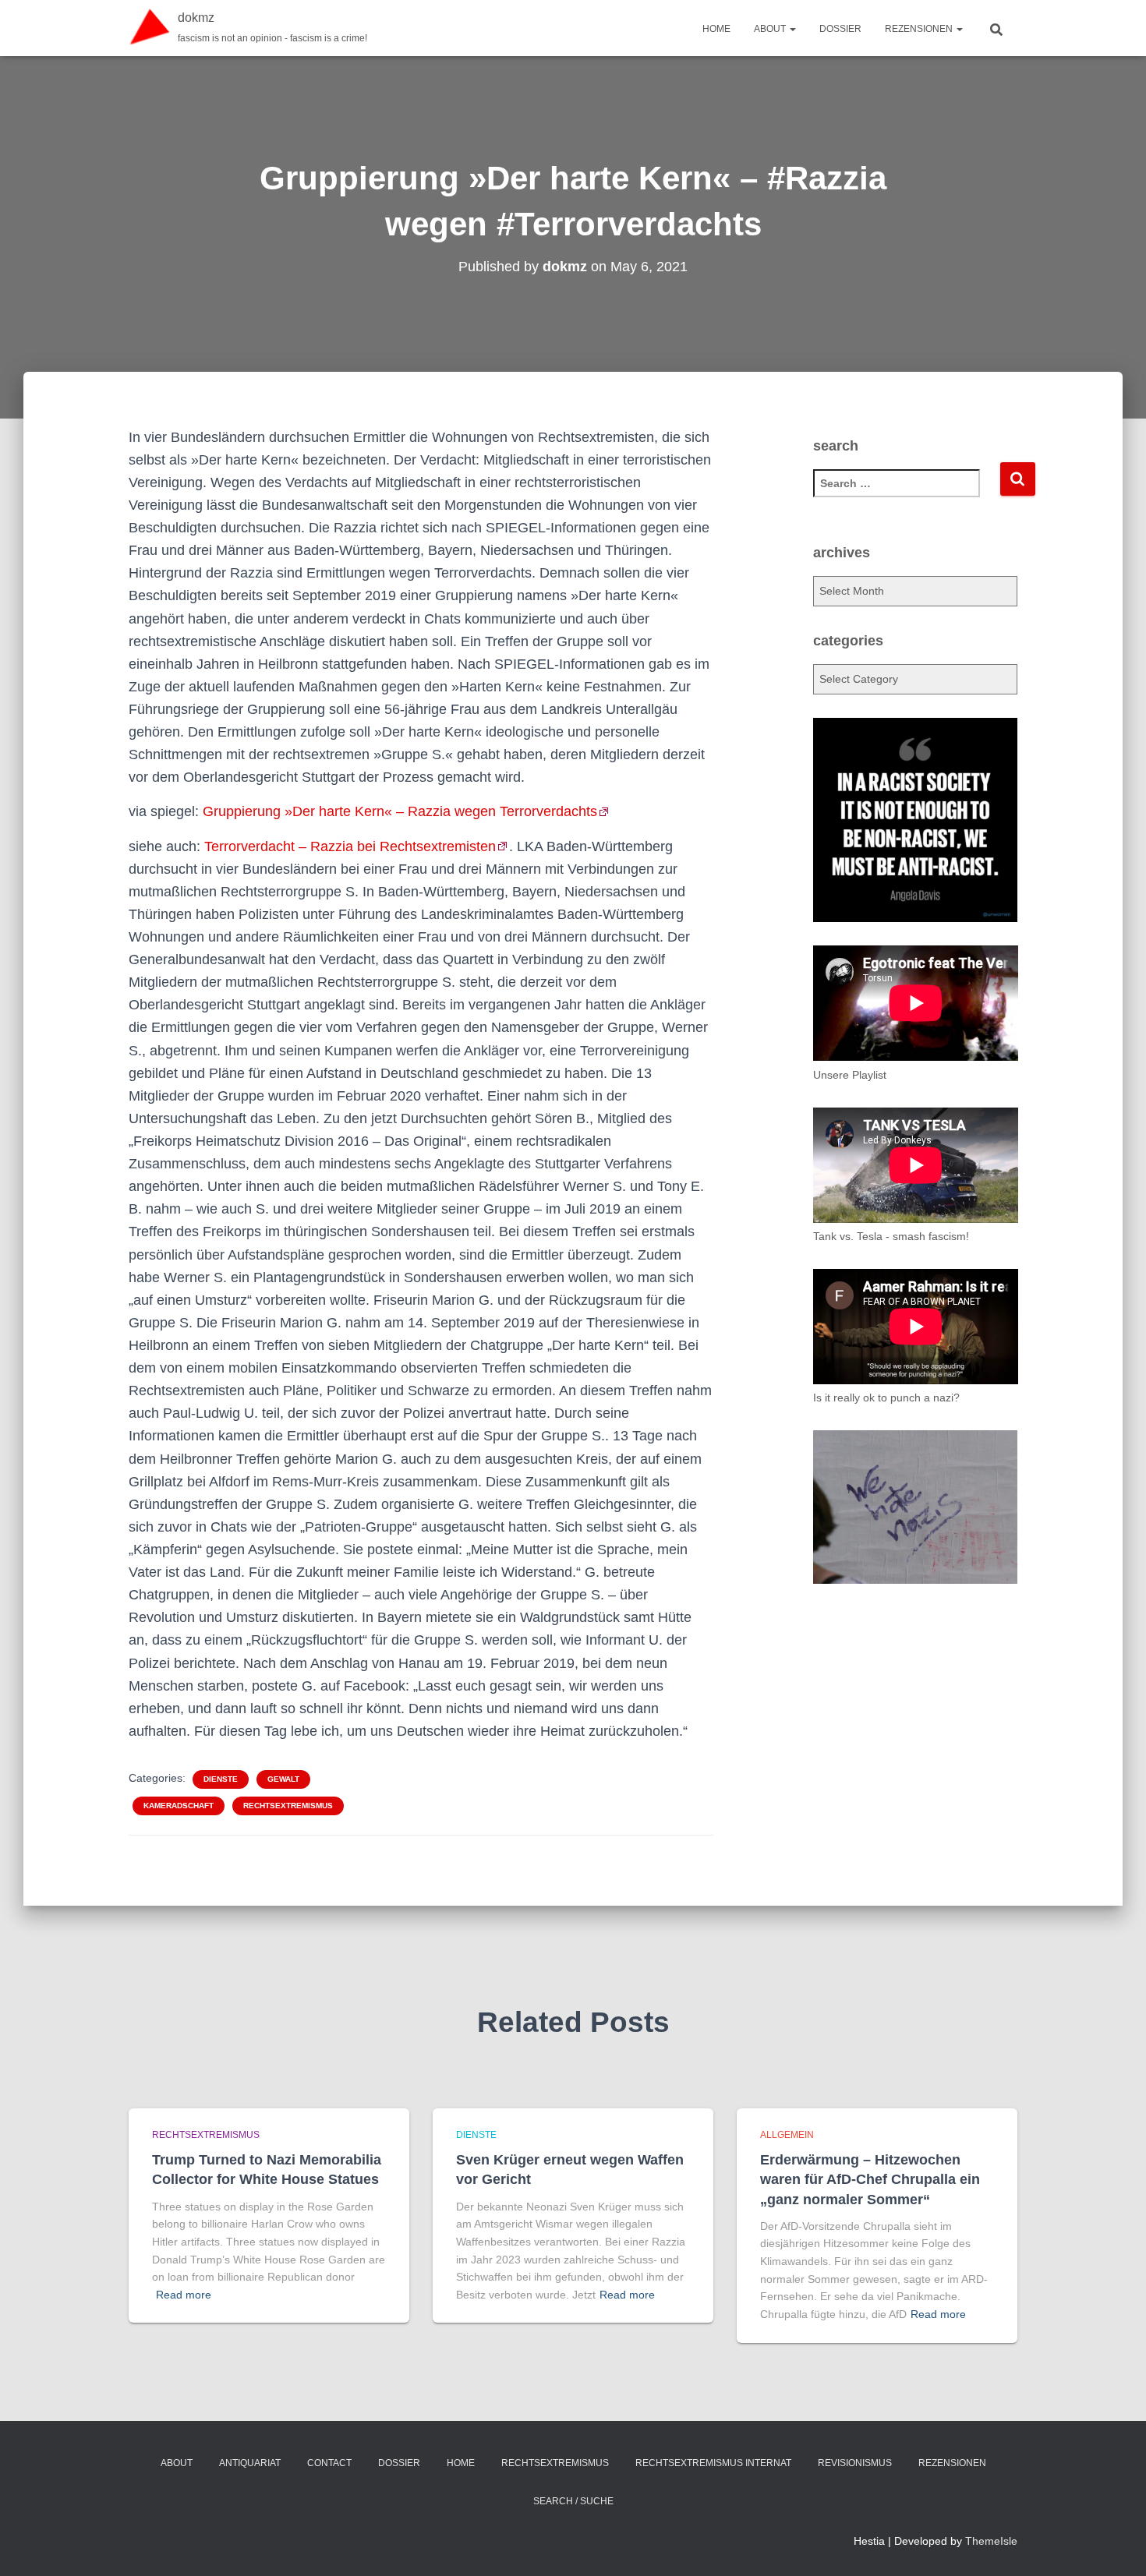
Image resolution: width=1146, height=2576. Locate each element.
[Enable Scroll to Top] (1115, 2545)
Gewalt (283, 1779)
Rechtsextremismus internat (713, 2463)
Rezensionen (920, 29)
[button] (792, 29)
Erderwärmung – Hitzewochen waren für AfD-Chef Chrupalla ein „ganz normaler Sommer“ (870, 2179)
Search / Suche (573, 2501)
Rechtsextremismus (288, 1806)
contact (329, 2463)
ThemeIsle (991, 2541)
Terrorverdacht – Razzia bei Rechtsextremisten (350, 846)
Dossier (840, 29)
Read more (184, 2295)
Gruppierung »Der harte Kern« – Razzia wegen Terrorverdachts (400, 811)
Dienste (221, 1779)
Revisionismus (855, 2463)
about (771, 29)
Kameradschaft (179, 1806)
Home (716, 29)
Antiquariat (250, 2463)
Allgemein (787, 2135)
